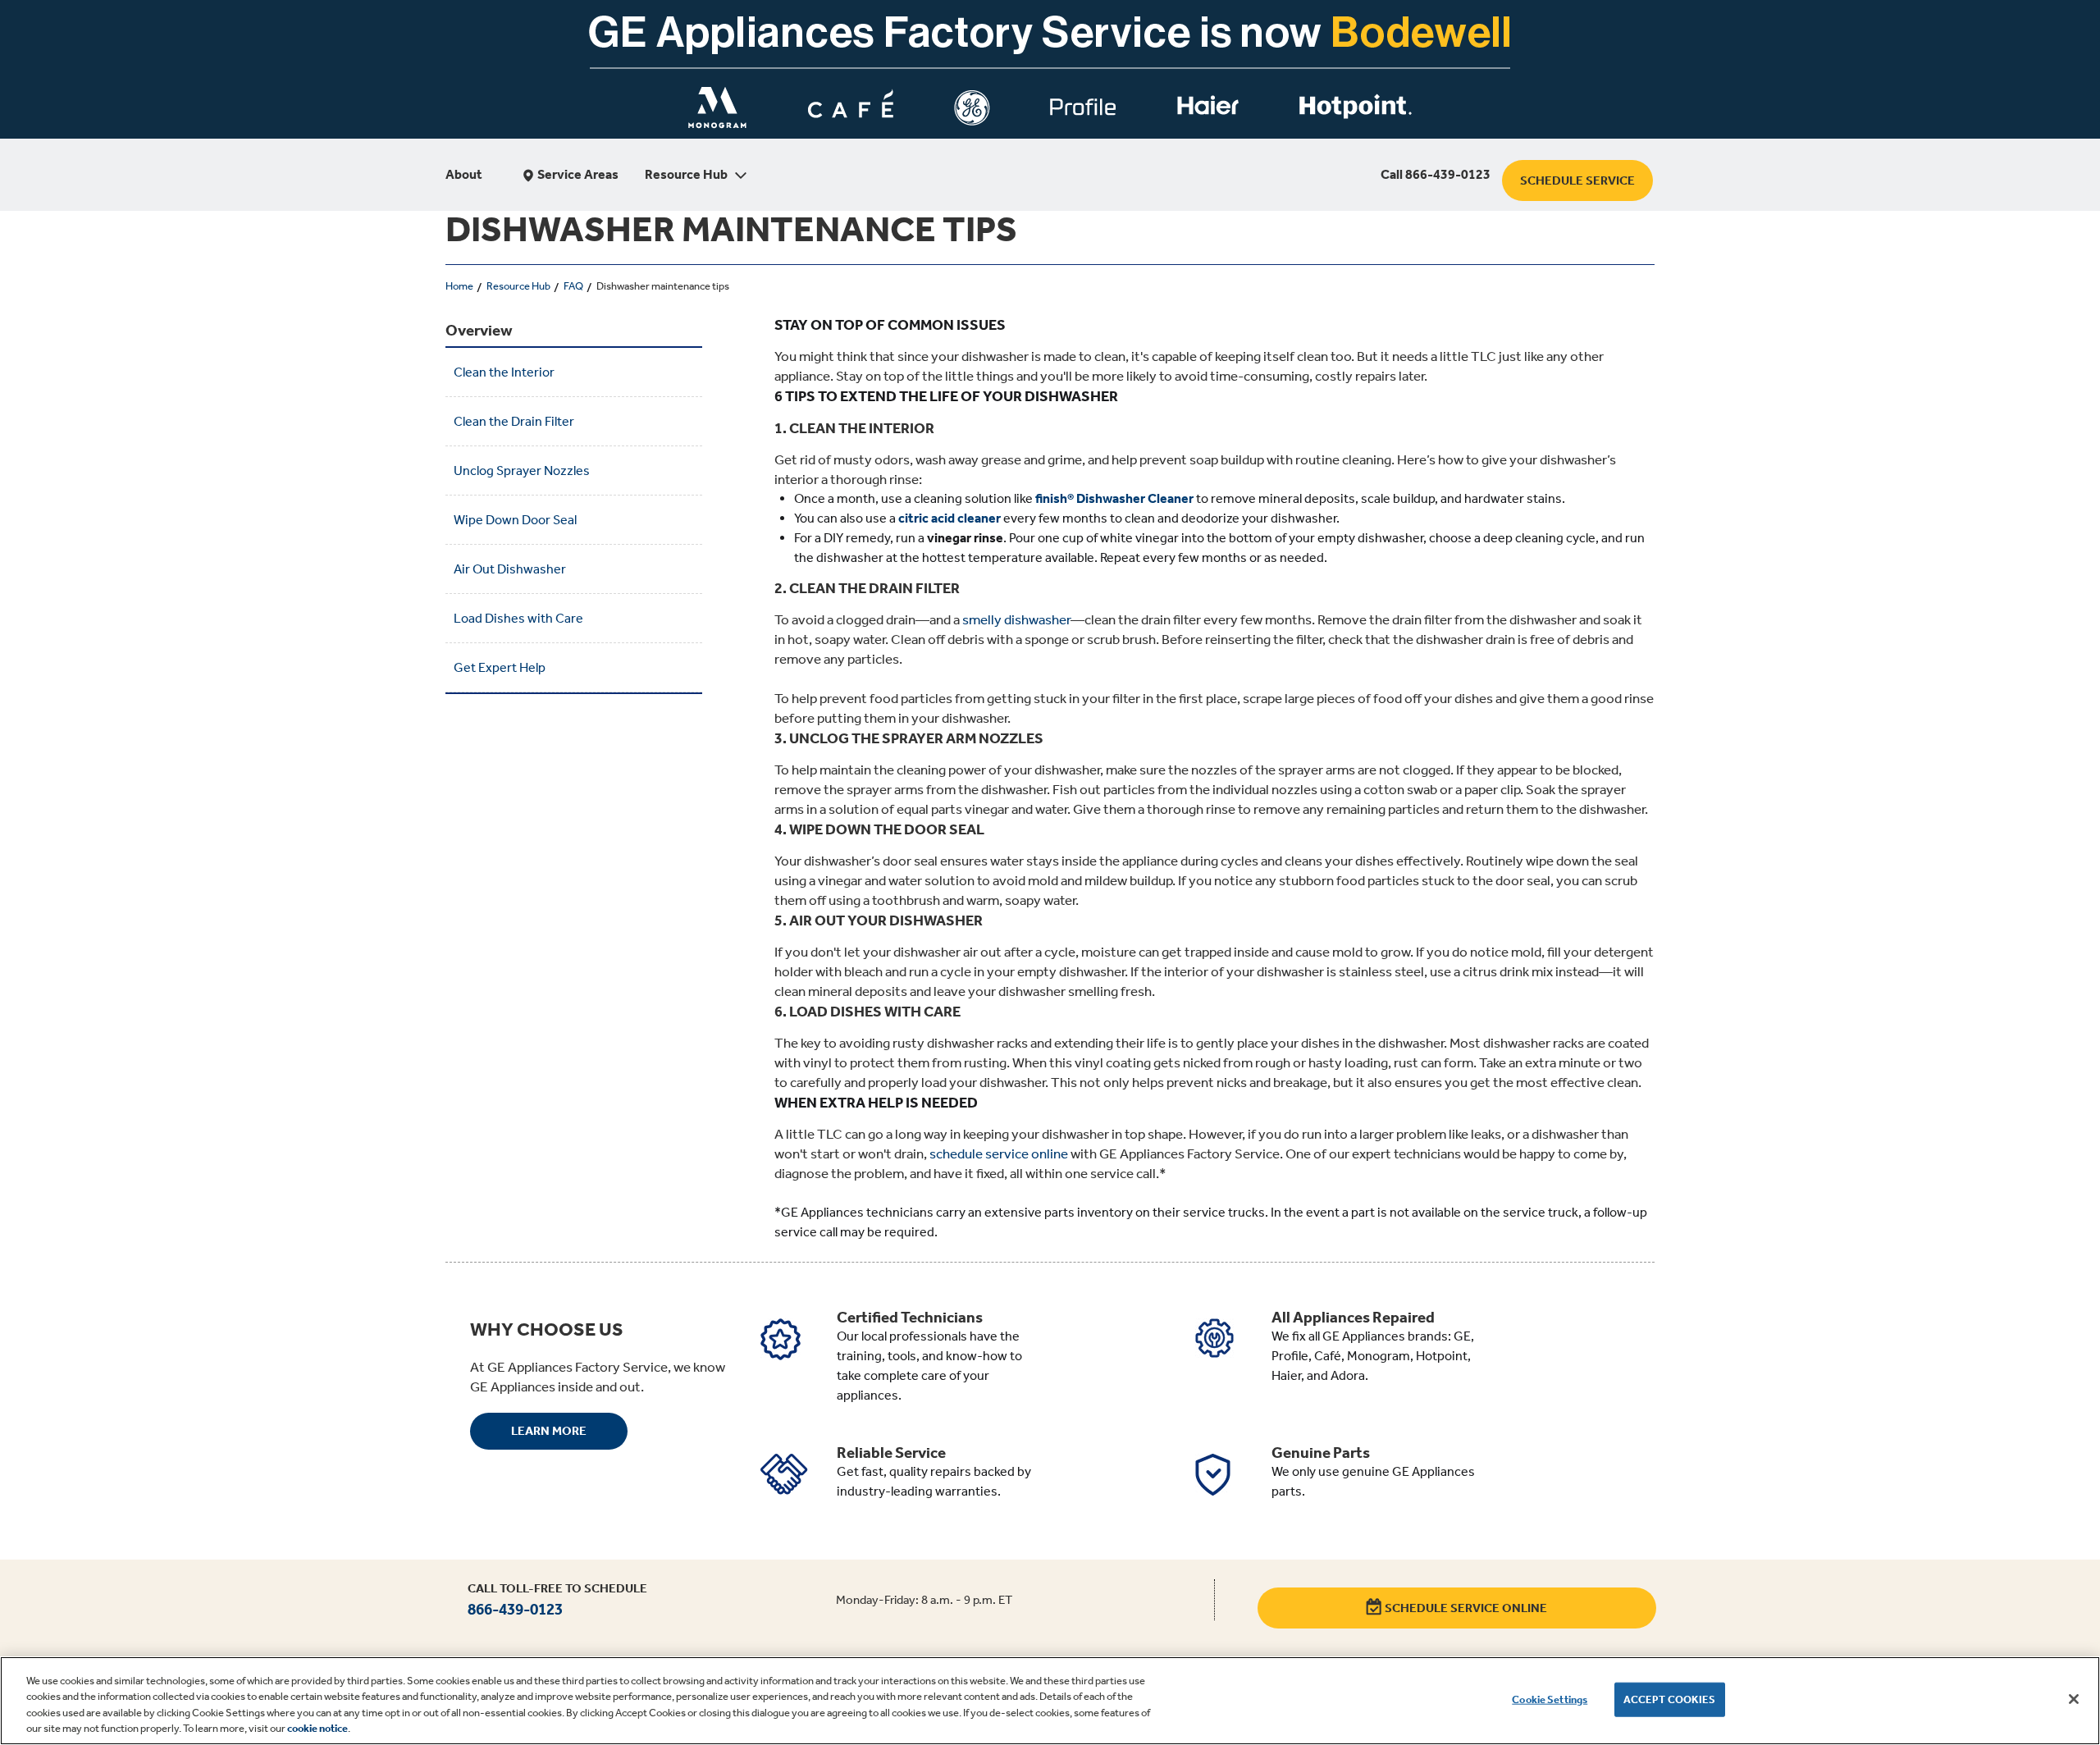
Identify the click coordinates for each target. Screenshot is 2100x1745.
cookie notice (317, 1728)
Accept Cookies (1670, 1699)
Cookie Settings (1550, 1699)
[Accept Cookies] (2074, 1699)
